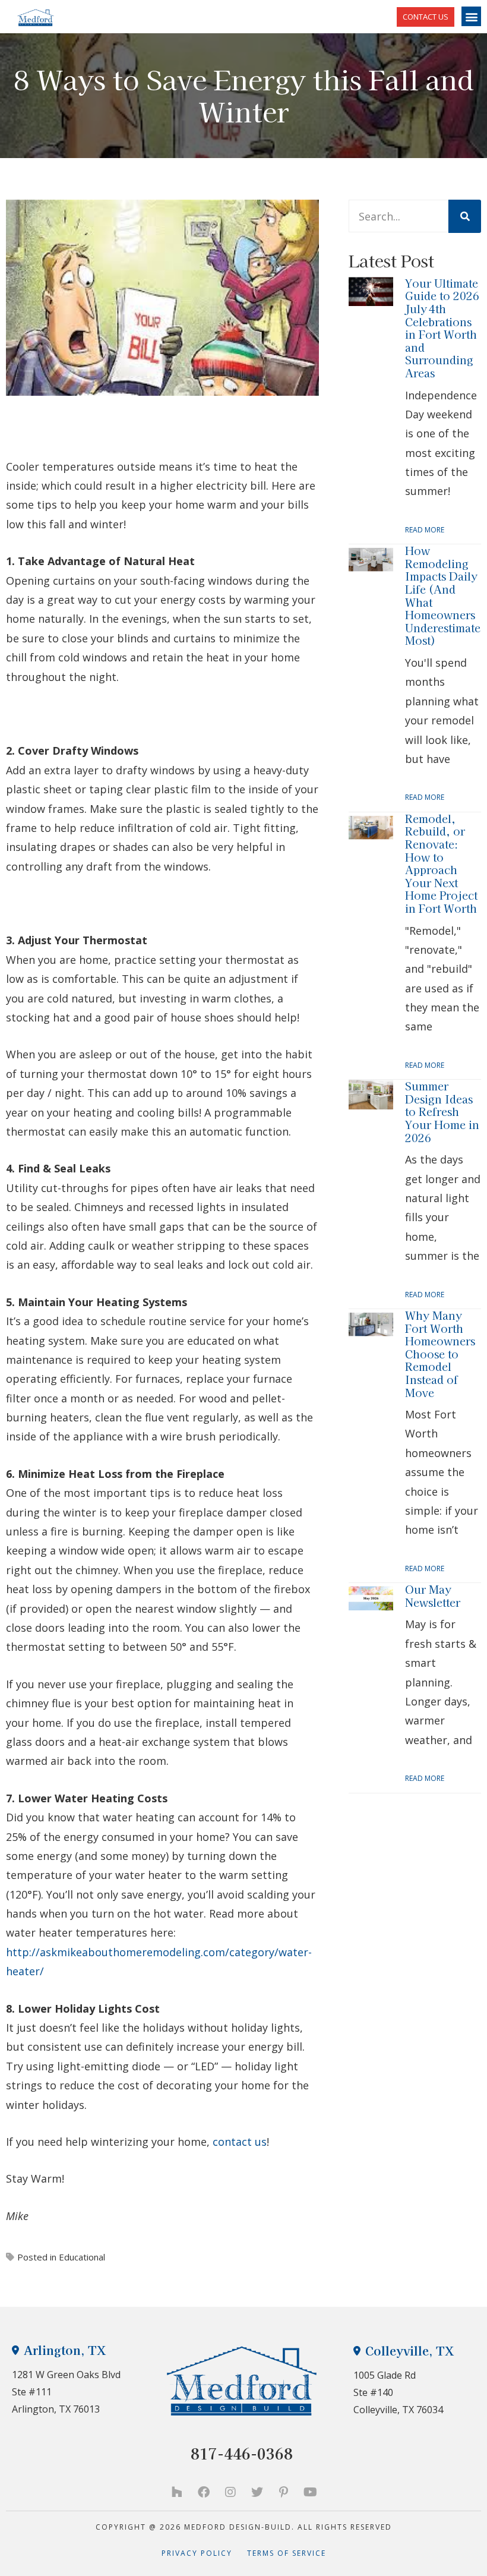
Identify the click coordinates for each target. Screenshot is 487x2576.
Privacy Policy (204, 2553)
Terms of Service (287, 2553)
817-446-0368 (242, 2453)
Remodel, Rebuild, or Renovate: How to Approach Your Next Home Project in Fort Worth (441, 863)
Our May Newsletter (433, 1596)
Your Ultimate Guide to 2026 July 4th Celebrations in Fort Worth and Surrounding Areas (442, 328)
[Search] (465, 216)
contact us (238, 2142)
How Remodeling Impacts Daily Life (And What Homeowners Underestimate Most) (443, 595)
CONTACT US (426, 17)
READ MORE (425, 530)
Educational (82, 2257)
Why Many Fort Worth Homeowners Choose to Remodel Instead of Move (440, 1354)
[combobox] (399, 216)
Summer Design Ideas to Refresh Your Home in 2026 (442, 1111)
